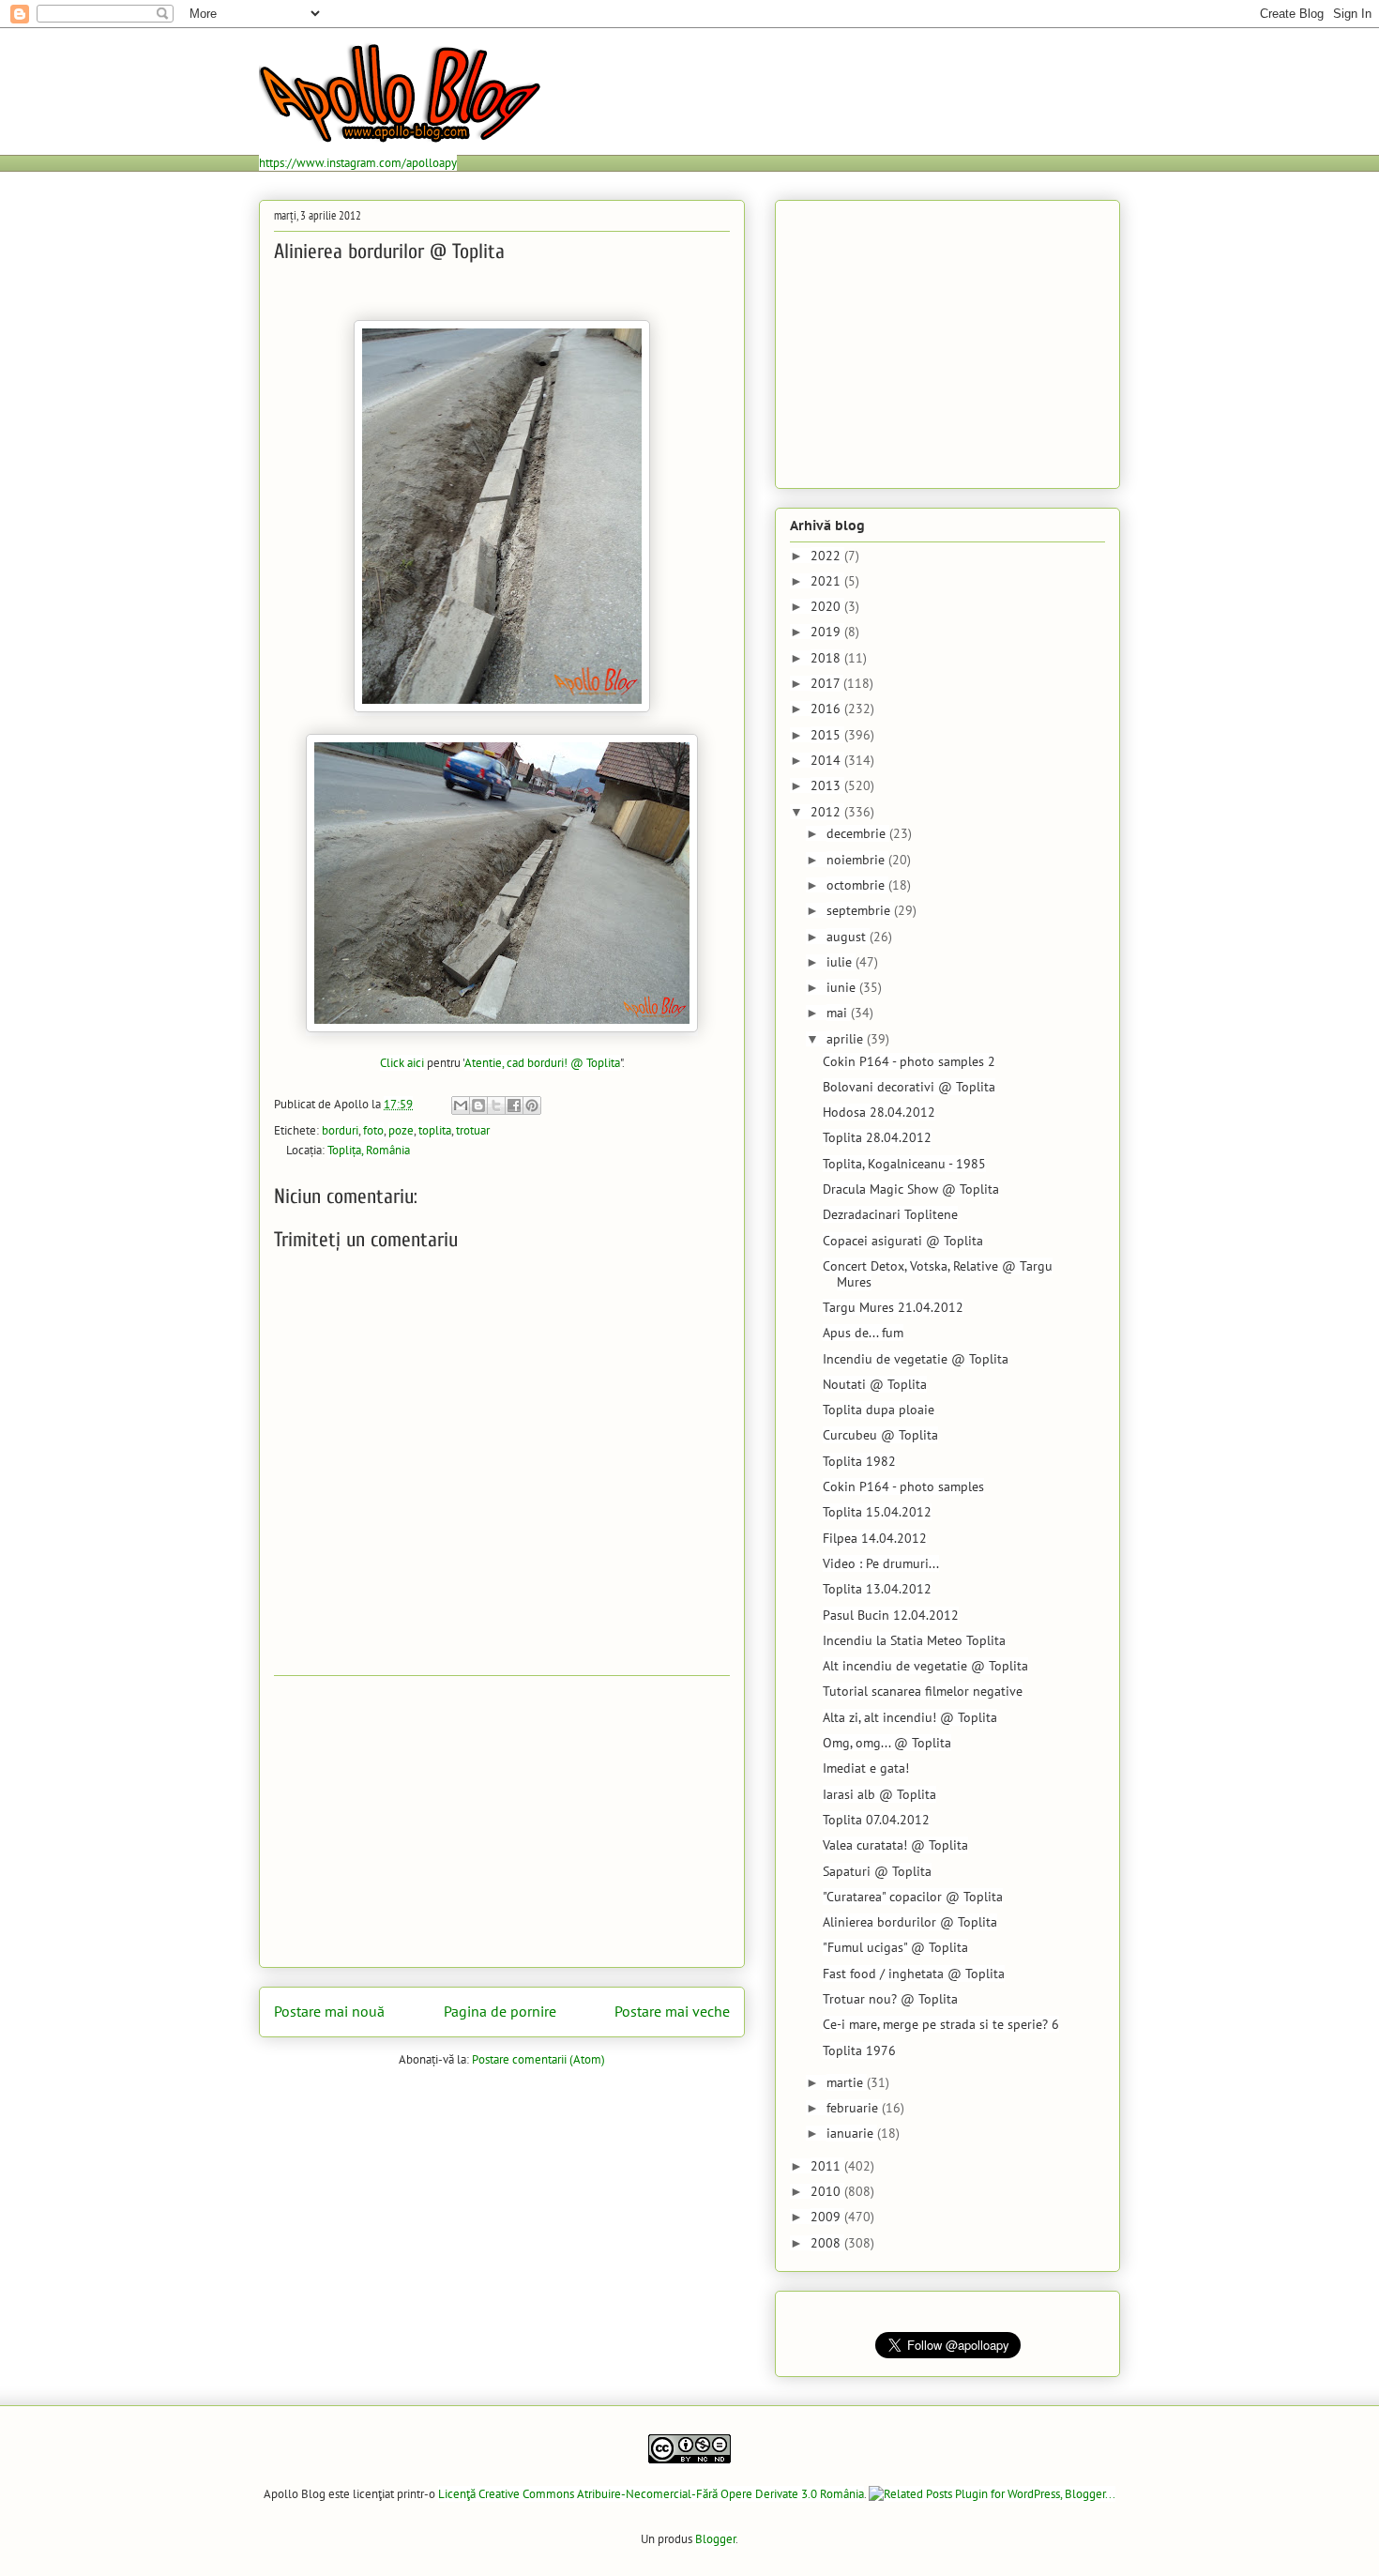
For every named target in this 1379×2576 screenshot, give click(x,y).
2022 (827, 556)
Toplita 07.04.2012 (876, 1820)
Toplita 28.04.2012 (877, 1137)
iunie (843, 987)
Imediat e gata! (866, 1768)
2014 (827, 760)
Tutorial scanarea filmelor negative (923, 1691)
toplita (435, 1130)
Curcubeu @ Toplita (880, 1435)
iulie (841, 962)
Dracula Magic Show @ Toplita (911, 1189)
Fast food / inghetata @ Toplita (914, 1974)
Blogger (715, 2539)
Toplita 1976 (859, 2050)
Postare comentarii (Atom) (538, 2059)
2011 (827, 2166)
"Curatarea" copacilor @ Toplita (913, 1897)
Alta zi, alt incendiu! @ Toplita (910, 1717)
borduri (340, 1130)
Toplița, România (369, 1150)
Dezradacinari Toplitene (890, 1214)
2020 (827, 606)
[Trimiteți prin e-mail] (461, 1105)
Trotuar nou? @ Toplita (890, 1999)
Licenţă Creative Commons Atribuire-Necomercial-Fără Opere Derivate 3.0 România (651, 2494)
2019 (827, 632)
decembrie (858, 833)
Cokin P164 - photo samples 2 (909, 1061)
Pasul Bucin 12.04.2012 (891, 1615)
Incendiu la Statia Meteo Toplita (914, 1640)
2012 (827, 812)
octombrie (857, 885)
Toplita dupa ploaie (879, 1410)
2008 (827, 2243)
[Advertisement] (502, 1821)
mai (839, 1013)
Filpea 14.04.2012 (875, 1538)
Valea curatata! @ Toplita (895, 1845)
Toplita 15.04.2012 (877, 1512)
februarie (854, 2108)
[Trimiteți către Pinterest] (532, 1105)
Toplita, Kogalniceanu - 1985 (904, 1164)
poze (401, 1130)
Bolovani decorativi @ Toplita (909, 1087)
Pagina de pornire (500, 2011)
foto (373, 1130)
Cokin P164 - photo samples (903, 1486)
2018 (827, 658)
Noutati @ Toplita (875, 1384)
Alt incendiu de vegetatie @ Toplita (925, 1666)
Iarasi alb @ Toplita (879, 1794)
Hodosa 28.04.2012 (879, 1112)
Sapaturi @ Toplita (877, 1871)
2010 (827, 2191)
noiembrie (857, 860)
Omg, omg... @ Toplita (887, 1743)
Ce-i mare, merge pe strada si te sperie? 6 (941, 2024)
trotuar (473, 1130)
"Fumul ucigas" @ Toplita (895, 1947)
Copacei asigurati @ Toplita (903, 1241)
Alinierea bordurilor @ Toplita (910, 1922)
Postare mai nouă (329, 2011)
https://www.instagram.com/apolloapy (358, 163)
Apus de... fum (863, 1333)
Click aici (402, 1063)
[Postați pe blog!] (478, 1105)
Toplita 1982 (859, 1461)
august (848, 937)
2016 (827, 709)
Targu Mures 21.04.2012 (893, 1307)
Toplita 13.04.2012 (877, 1589)
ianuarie (852, 2133)
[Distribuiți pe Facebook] (514, 1105)
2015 (827, 735)
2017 (827, 683)
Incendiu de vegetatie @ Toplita (916, 1359)
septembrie (860, 910)
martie (847, 2082)
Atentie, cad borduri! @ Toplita (542, 1063)
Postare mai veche (672, 2011)
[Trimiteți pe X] (496, 1105)
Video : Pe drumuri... (881, 1563)
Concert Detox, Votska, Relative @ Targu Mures (938, 1274)
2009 (827, 2217)
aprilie (847, 1039)
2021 (827, 581)
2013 (827, 785)
